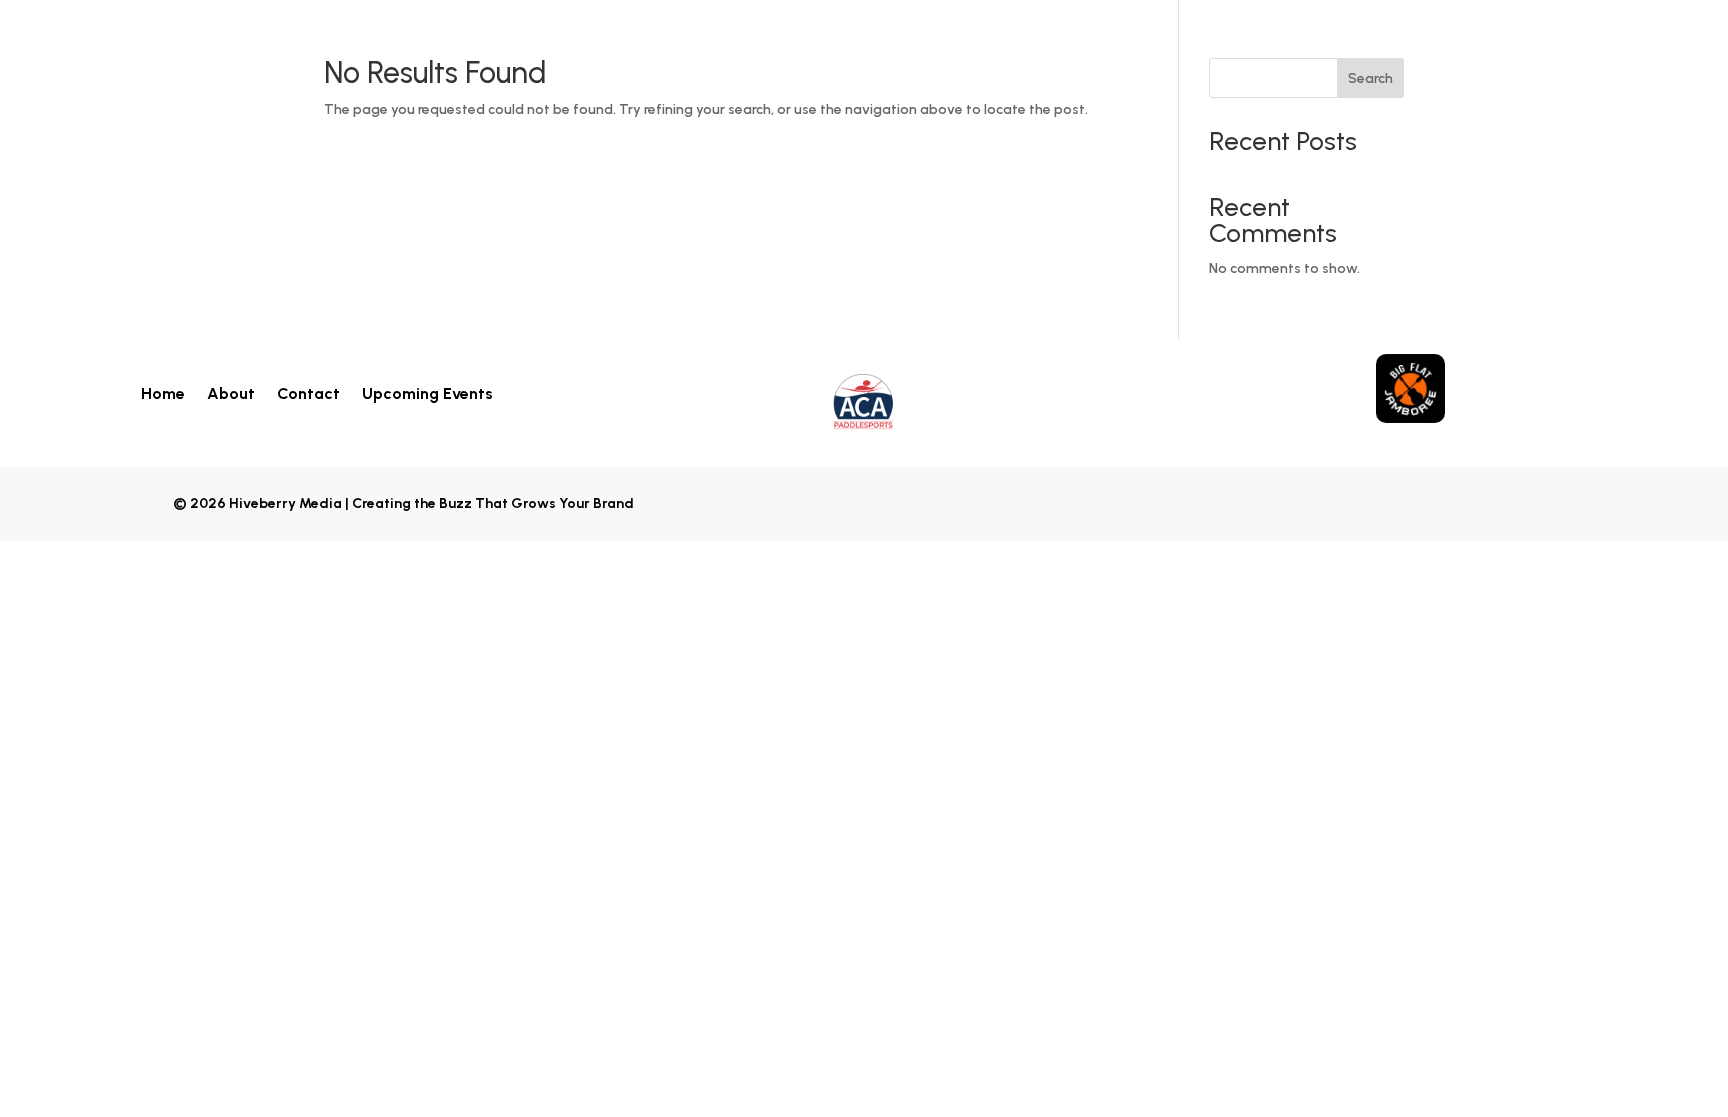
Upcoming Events (427, 392)
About (231, 392)
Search (1370, 78)
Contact (308, 392)
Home (163, 392)
